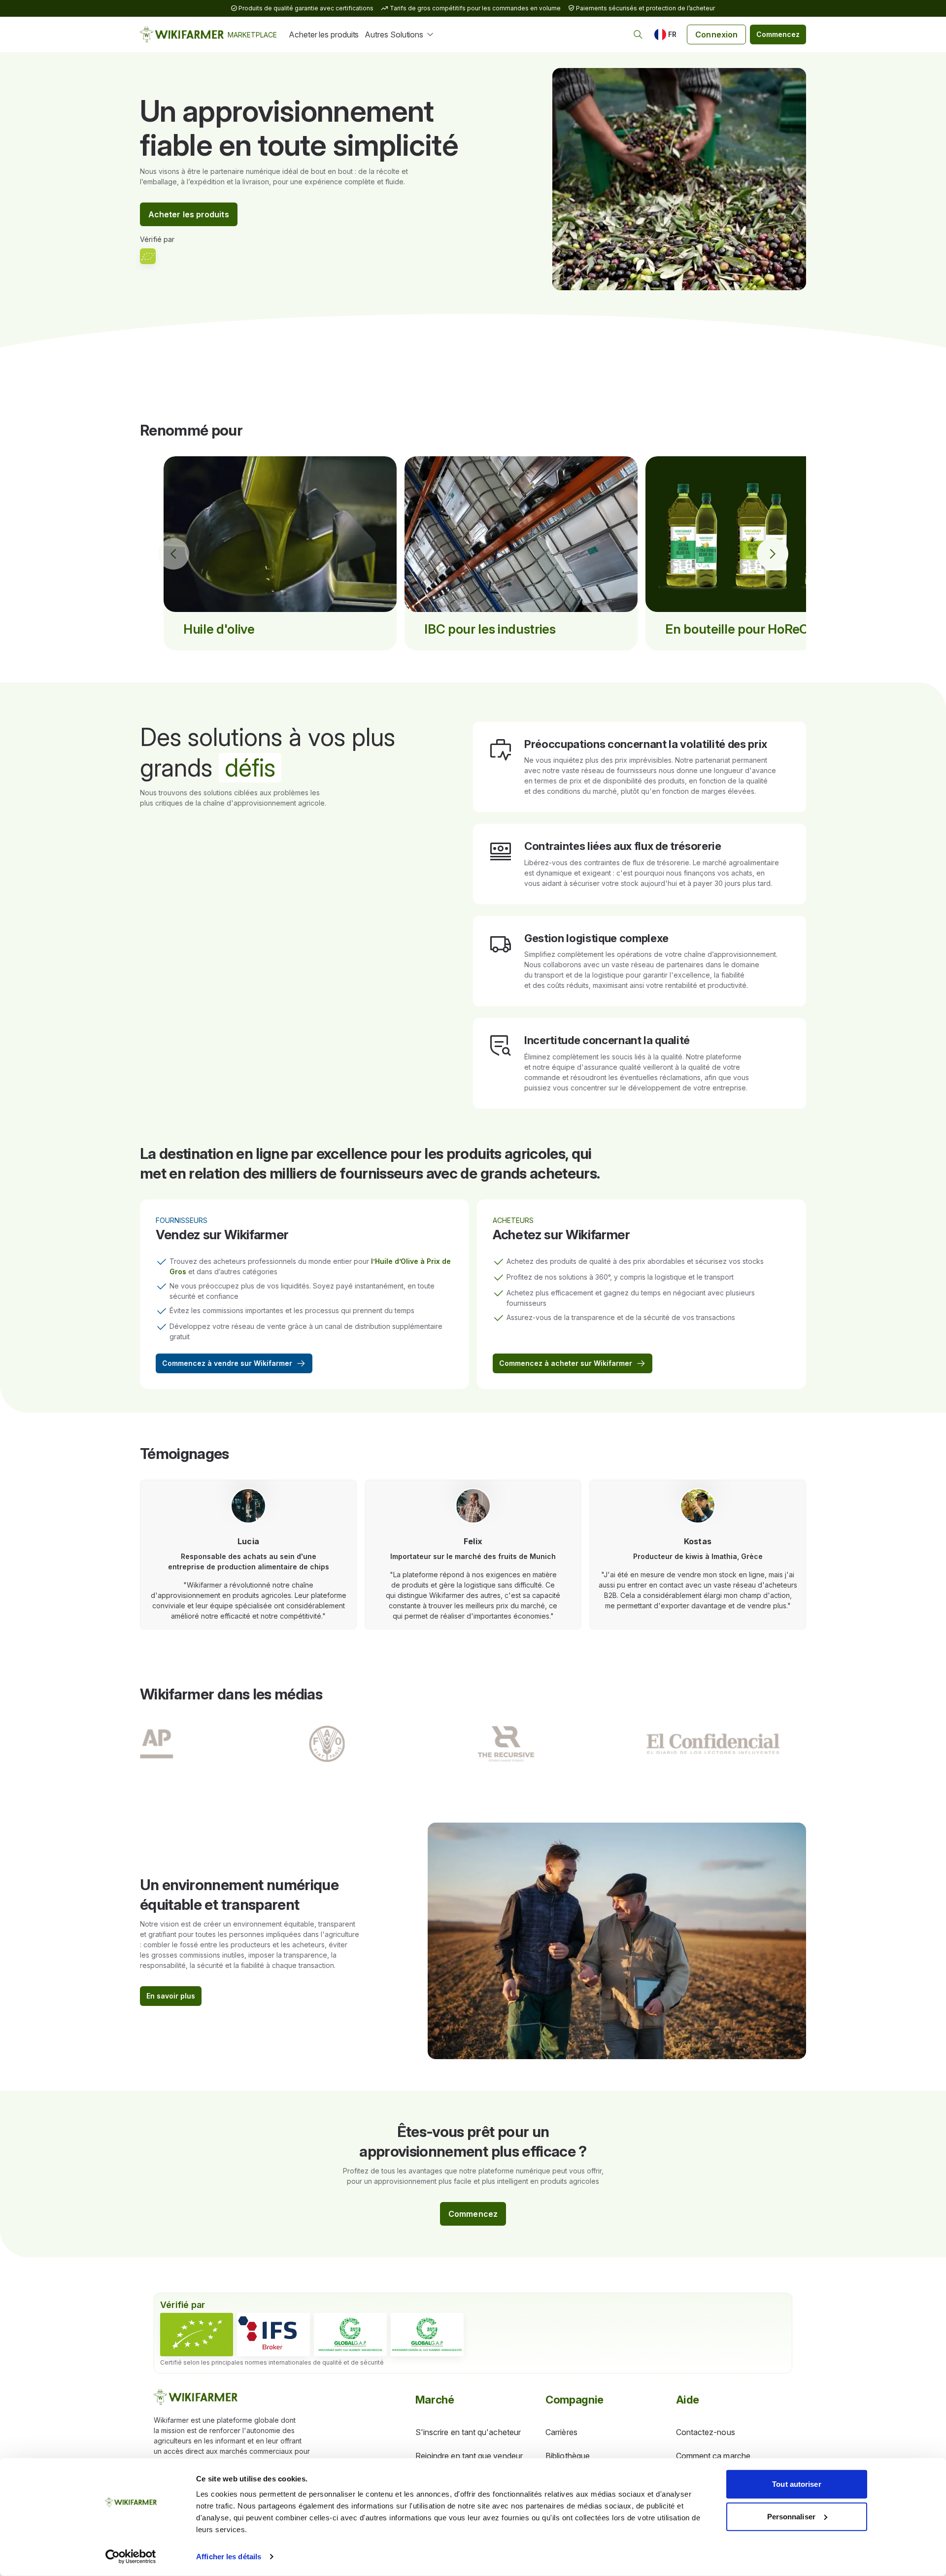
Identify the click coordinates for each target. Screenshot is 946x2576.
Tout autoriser (796, 2484)
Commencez (778, 34)
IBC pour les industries (490, 629)
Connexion (716, 34)
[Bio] (197, 2335)
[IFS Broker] (273, 2335)
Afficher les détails (229, 2557)
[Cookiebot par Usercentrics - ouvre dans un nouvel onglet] (131, 2557)
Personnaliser (791, 2516)
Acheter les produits (324, 34)
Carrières (561, 2432)
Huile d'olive (219, 629)
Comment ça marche (713, 2456)
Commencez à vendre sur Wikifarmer (227, 1363)
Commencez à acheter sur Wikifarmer (566, 1363)
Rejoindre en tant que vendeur (469, 2456)
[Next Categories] (773, 554)
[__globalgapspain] (427, 2335)
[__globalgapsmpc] (350, 2335)
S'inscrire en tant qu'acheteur (468, 2432)
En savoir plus (171, 1996)
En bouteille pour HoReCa (740, 629)
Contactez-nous (706, 2432)
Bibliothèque (568, 2456)
